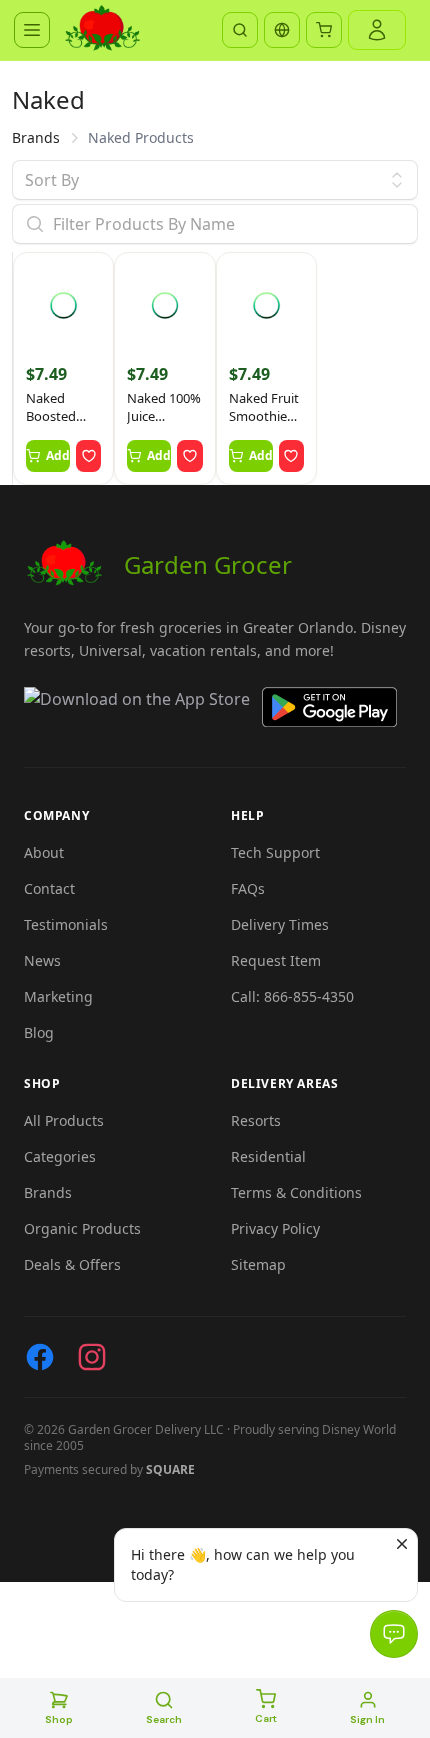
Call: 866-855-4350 (292, 996)
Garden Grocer (208, 564)
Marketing (58, 996)
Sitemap (258, 1264)
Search (164, 1719)
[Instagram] (92, 1357)
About (44, 852)
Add (58, 455)
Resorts (256, 1120)
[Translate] (282, 30)
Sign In (367, 1719)
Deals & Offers (72, 1264)
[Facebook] (40, 1357)
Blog (39, 1032)
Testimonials (66, 924)
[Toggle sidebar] (32, 30)
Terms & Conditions (296, 1192)
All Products (64, 1120)
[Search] (240, 30)
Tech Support (275, 852)
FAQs (248, 888)
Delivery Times (280, 924)
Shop (59, 1719)
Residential (268, 1156)
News (42, 960)
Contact (49, 888)
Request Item (276, 960)
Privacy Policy (275, 1228)
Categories (60, 1156)
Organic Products (82, 1228)
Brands (36, 137)
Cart (266, 1718)
